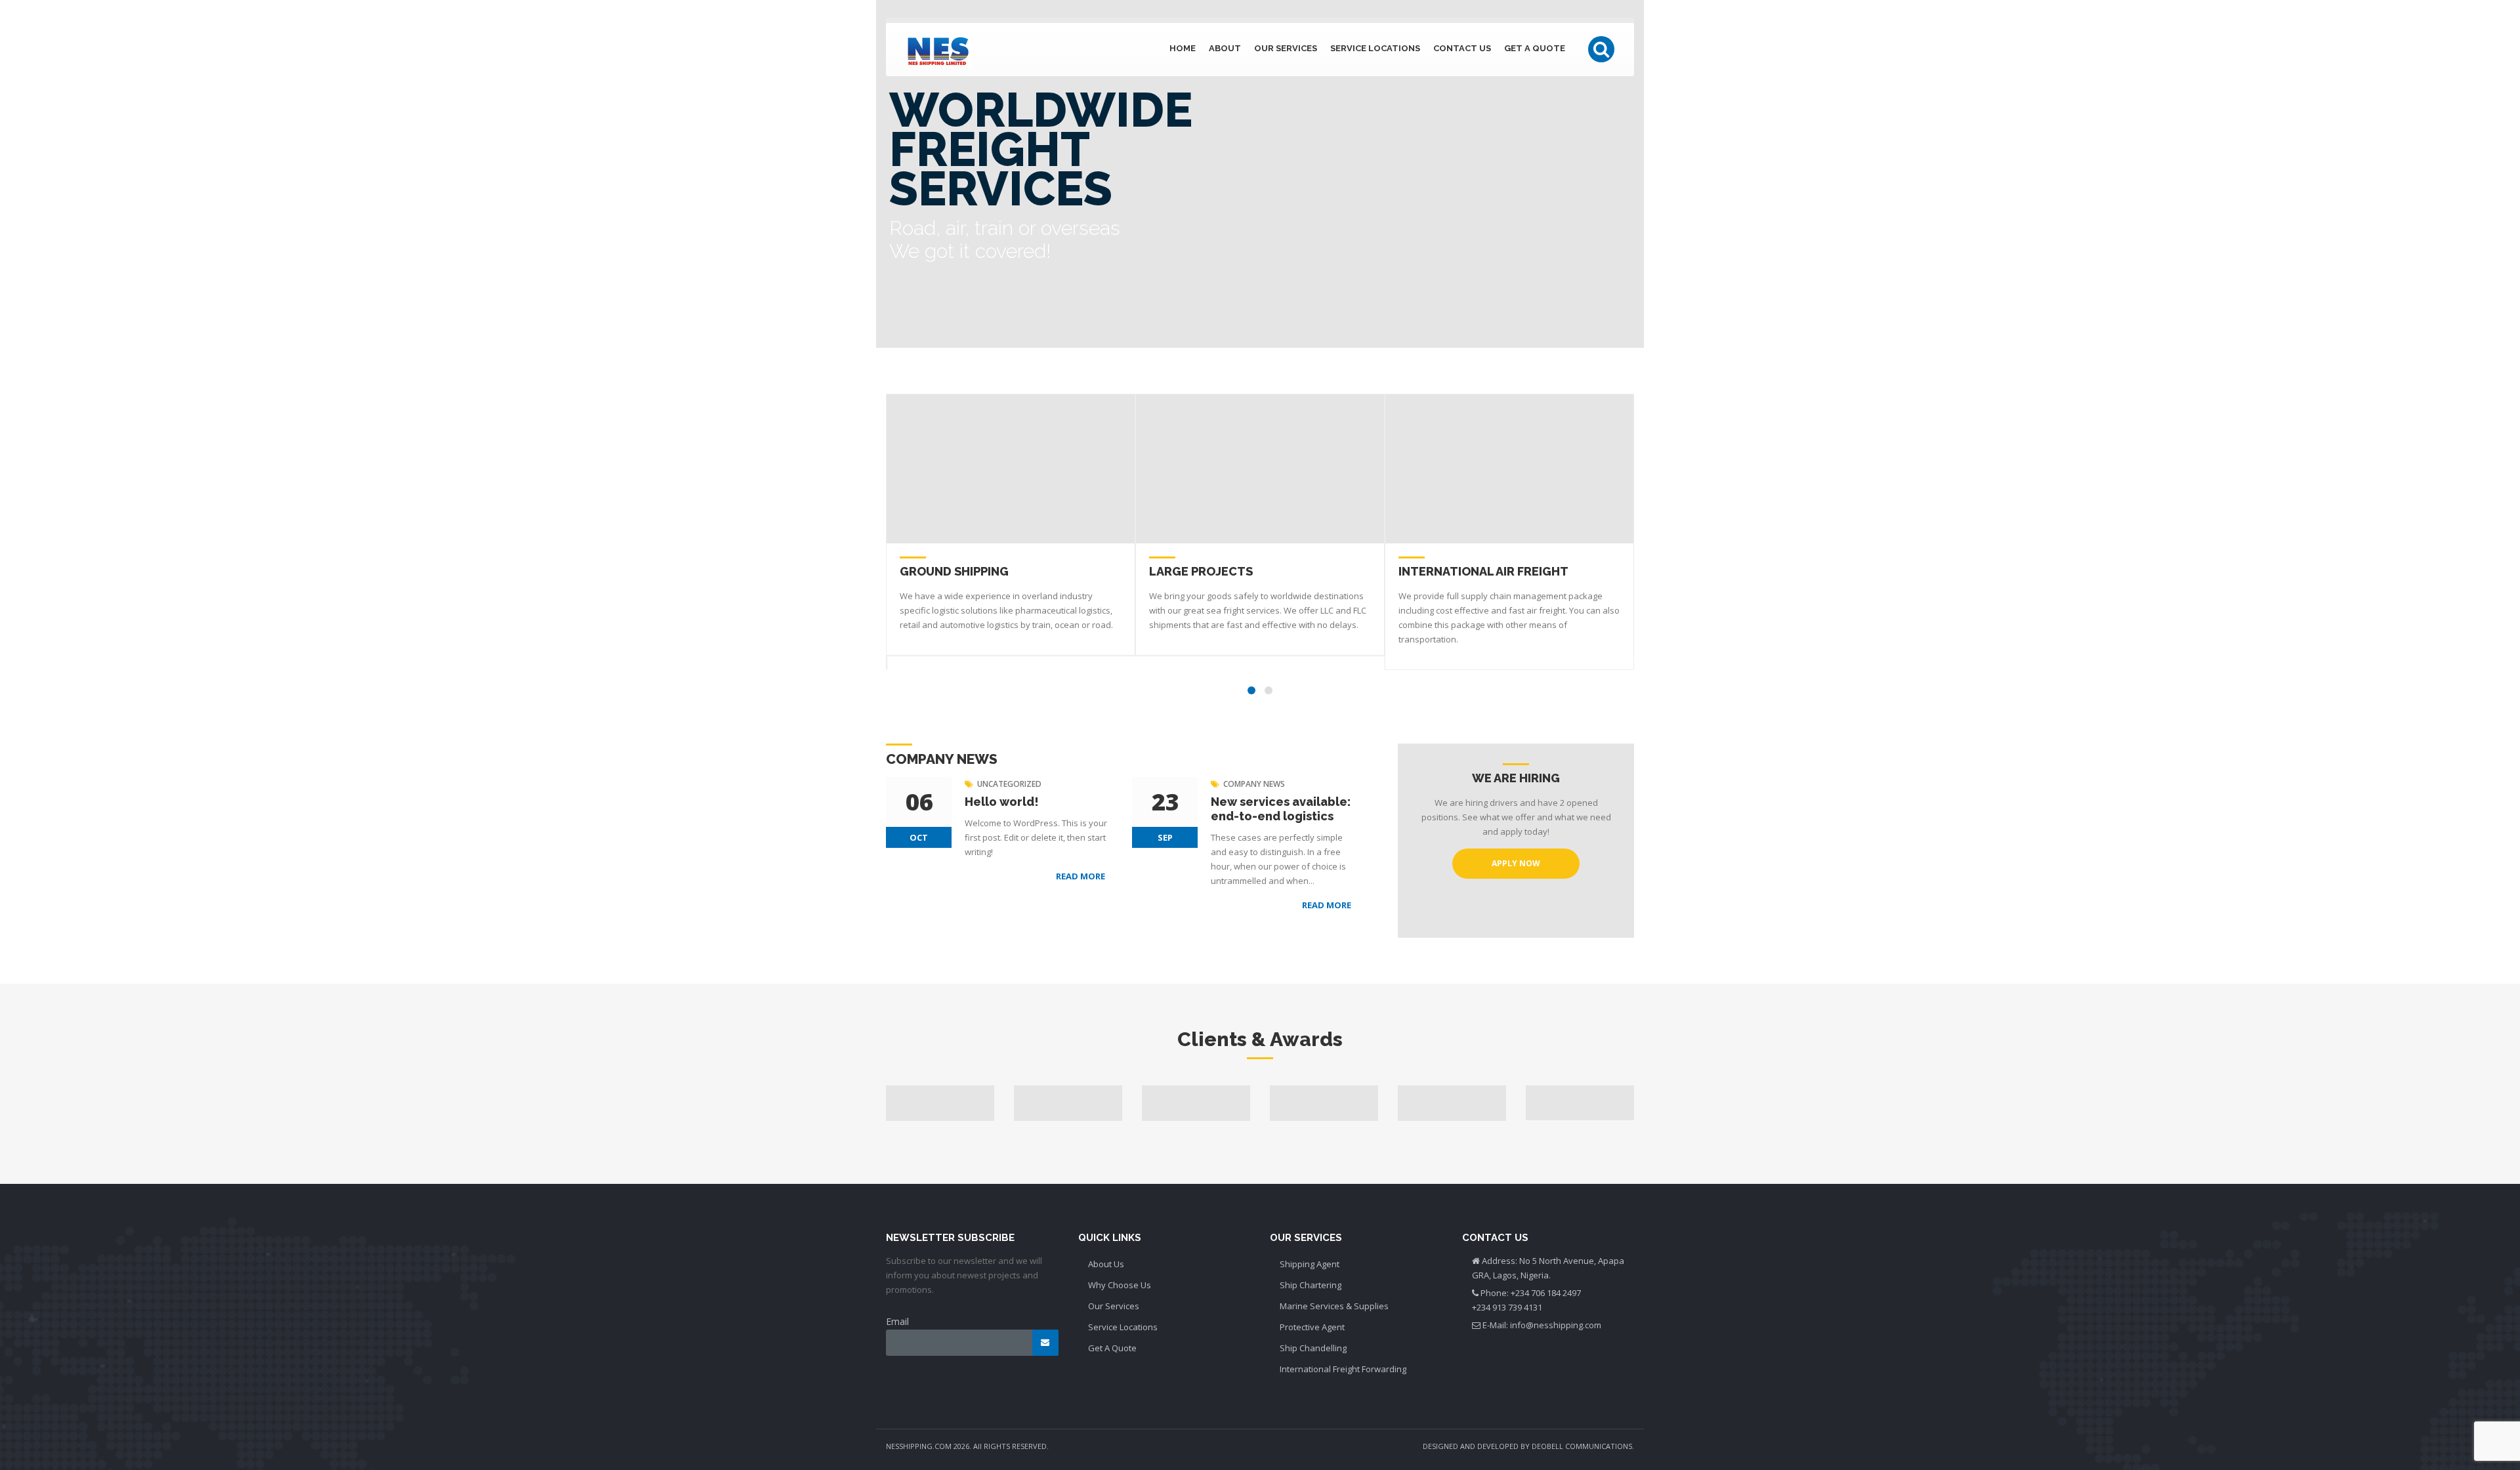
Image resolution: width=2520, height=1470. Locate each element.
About (1225, 48)
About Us (1106, 1264)
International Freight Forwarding (1343, 1369)
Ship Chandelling (1313, 1348)
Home (1183, 48)
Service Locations (1375, 48)
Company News (1254, 784)
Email (897, 1321)
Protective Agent (1312, 1327)
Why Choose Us (1120, 1285)
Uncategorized (1009, 784)
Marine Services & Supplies (1334, 1306)
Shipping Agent (1310, 1264)
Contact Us (1462, 48)
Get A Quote (1535, 48)
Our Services (1286, 48)
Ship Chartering (1311, 1285)
